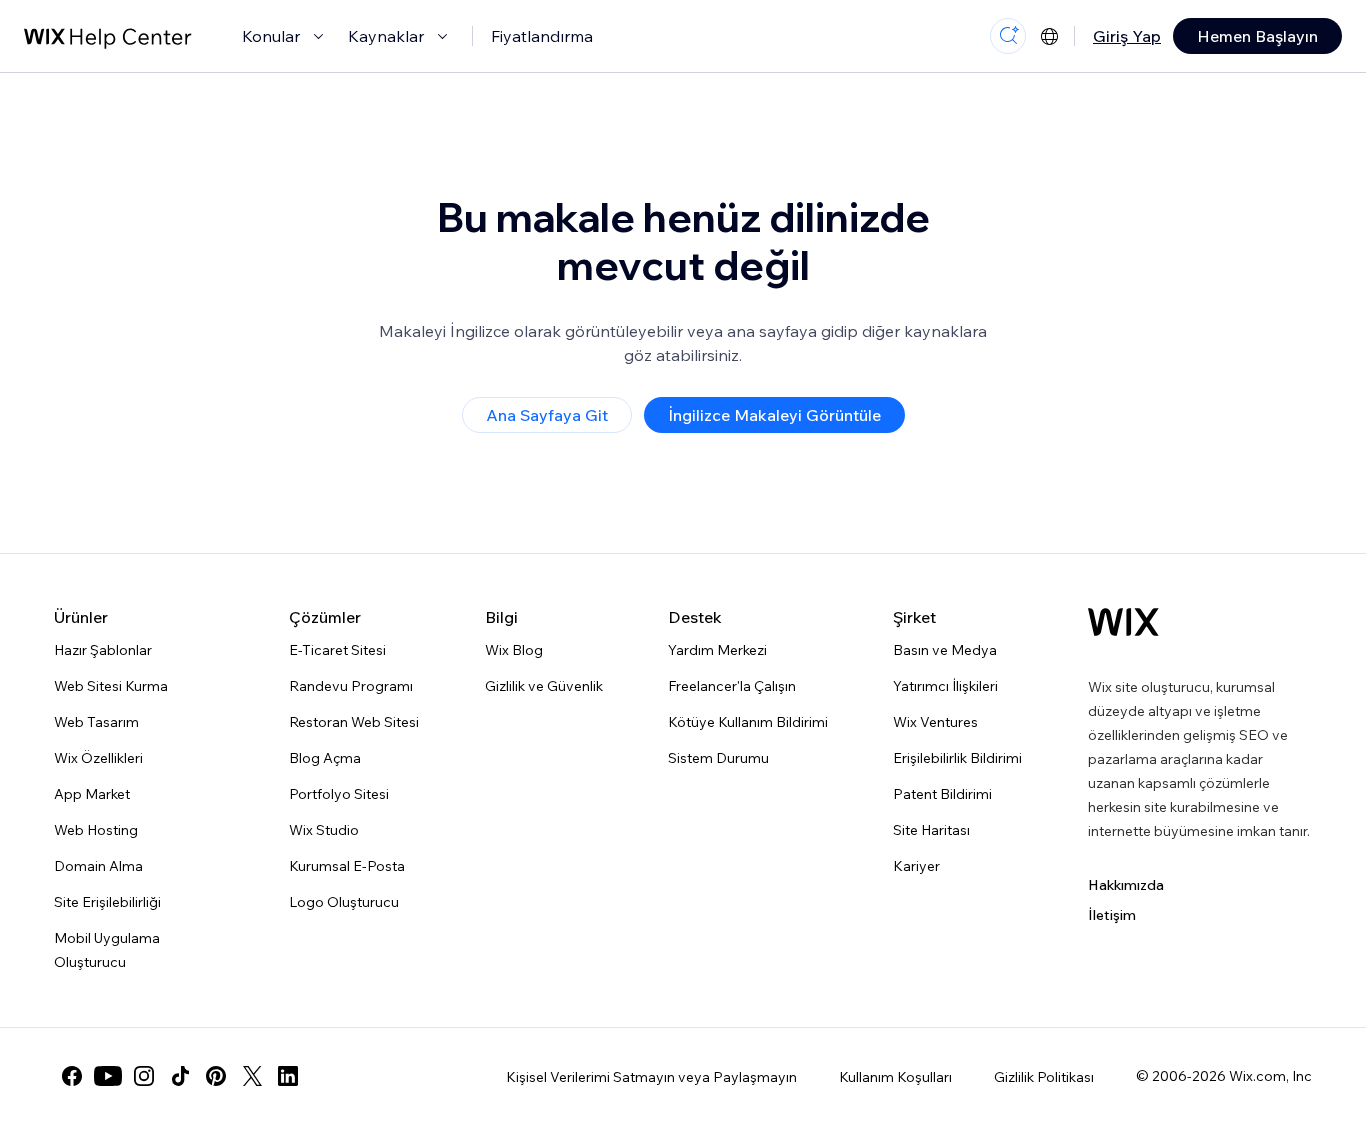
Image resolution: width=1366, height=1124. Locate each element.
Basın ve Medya (945, 650)
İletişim (1112, 915)
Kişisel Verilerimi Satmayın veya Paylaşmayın (651, 1077)
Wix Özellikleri (98, 758)
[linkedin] (288, 1076)
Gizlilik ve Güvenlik (544, 686)
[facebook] (72, 1076)
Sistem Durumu (718, 758)
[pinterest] (216, 1076)
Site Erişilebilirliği (107, 902)
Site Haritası (931, 830)
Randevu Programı (351, 686)
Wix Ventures (935, 722)
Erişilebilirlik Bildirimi (957, 758)
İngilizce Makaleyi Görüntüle (774, 415)
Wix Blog (514, 650)
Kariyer (916, 866)
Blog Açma (325, 758)
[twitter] (252, 1076)
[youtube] (108, 1076)
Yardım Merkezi (717, 650)
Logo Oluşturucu (344, 902)
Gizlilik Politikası (1044, 1077)
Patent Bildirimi (942, 794)
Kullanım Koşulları (895, 1077)
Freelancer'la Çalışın (732, 686)
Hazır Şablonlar (103, 650)
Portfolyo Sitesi (339, 794)
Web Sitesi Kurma (111, 686)
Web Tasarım (96, 722)
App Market (92, 794)
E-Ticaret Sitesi (337, 650)
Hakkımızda (1126, 885)
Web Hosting (96, 830)
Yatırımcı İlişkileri (945, 686)
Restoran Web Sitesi (354, 722)
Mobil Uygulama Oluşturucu (107, 950)
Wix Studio (324, 830)
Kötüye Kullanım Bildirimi (748, 722)
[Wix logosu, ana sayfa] (1123, 622)
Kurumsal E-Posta (347, 866)
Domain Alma (98, 866)
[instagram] (144, 1076)
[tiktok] (180, 1076)
